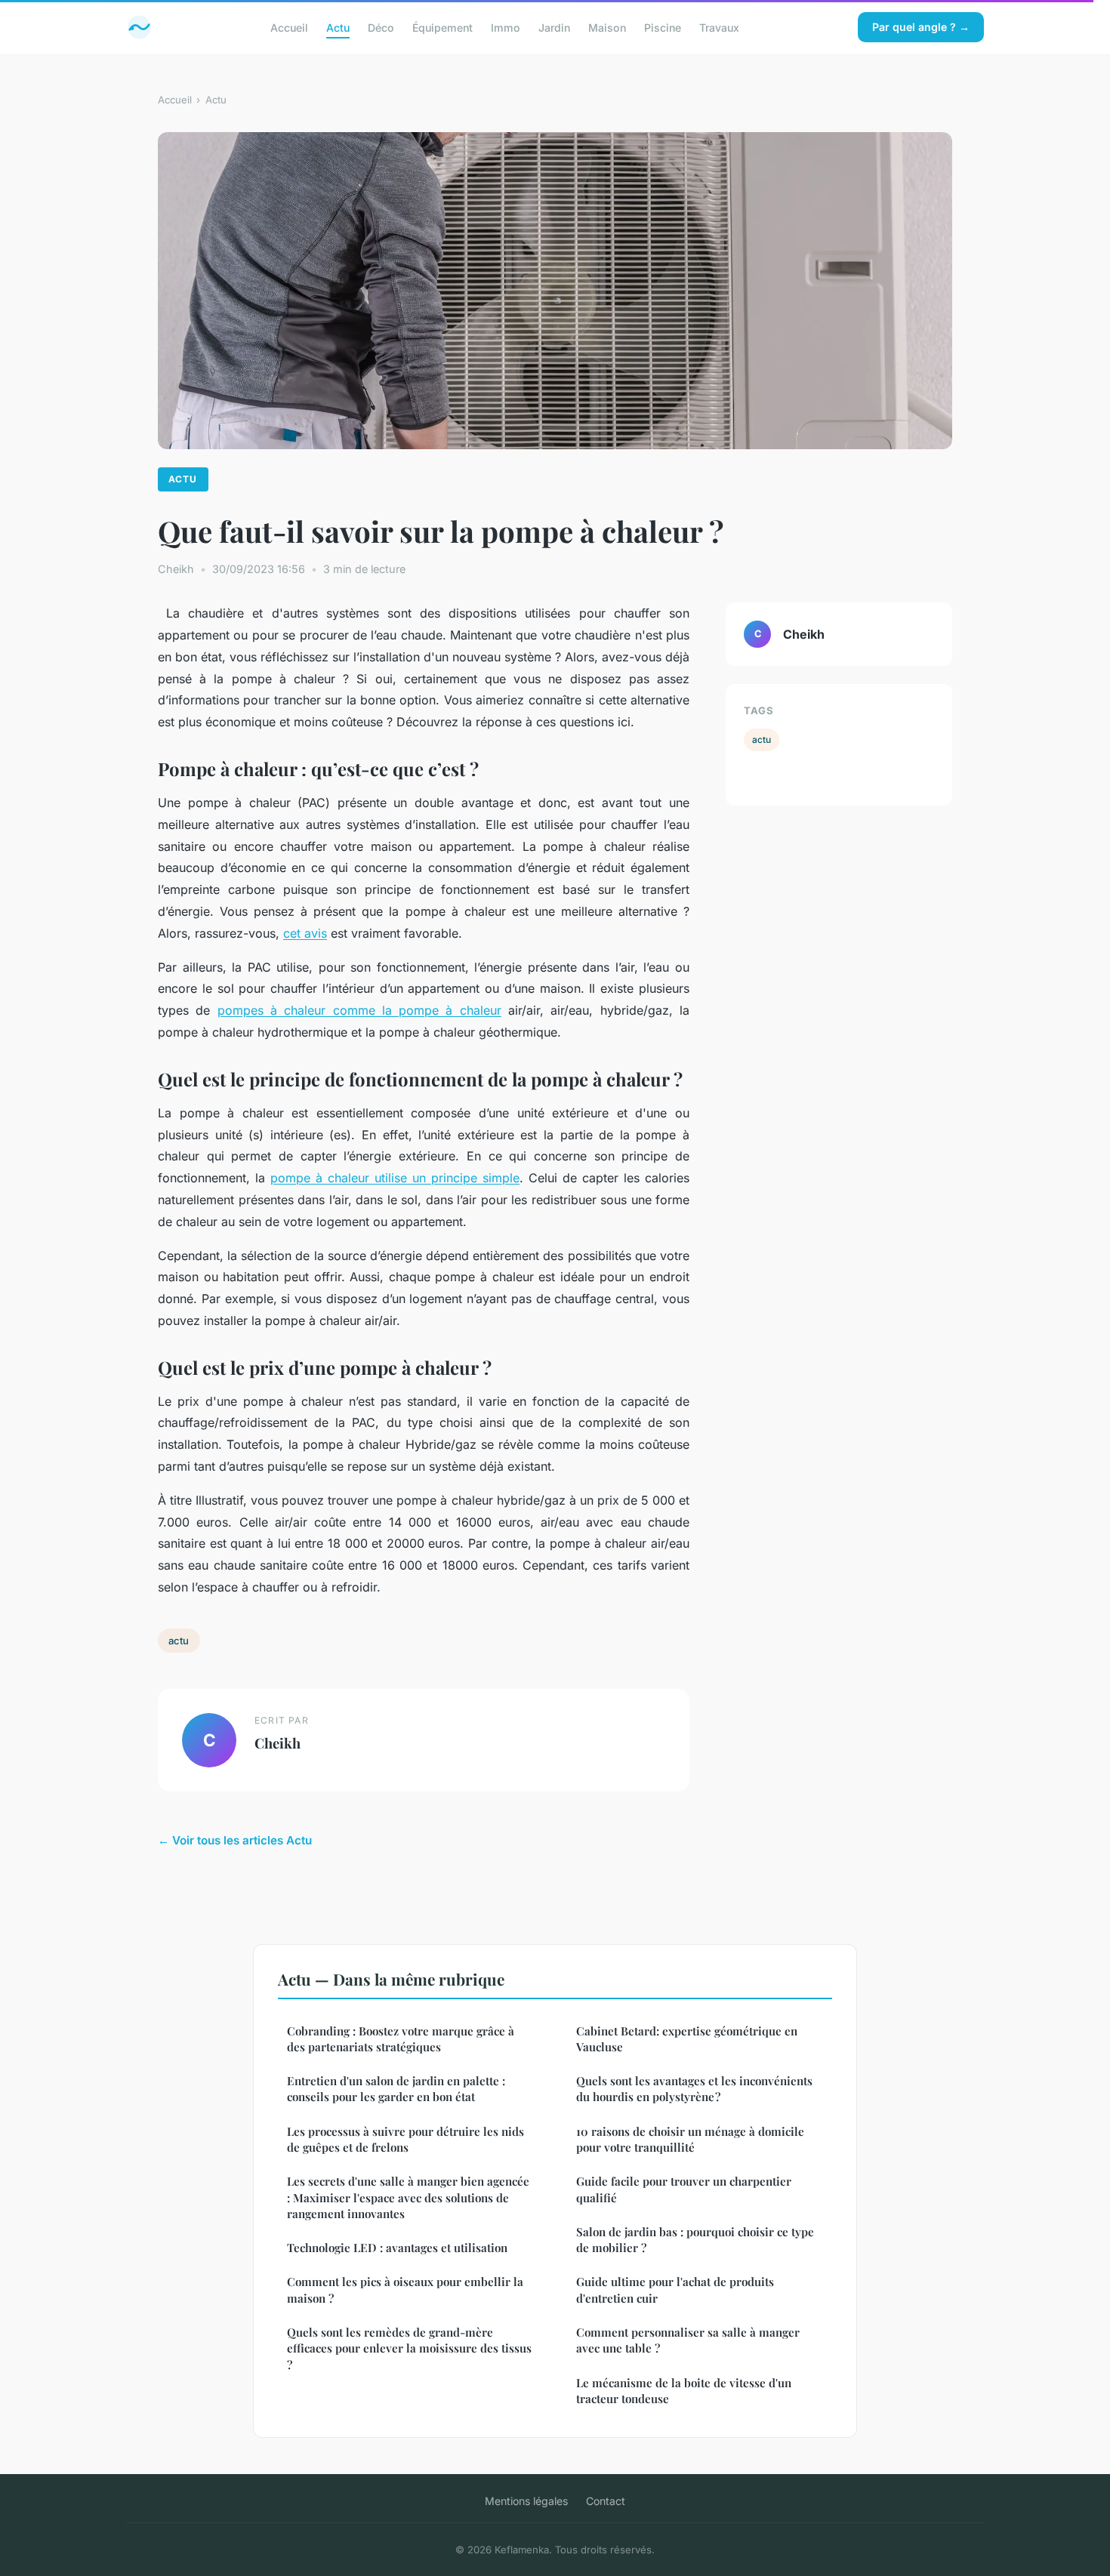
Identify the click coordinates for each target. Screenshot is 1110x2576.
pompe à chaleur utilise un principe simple (395, 1178)
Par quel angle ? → (921, 27)
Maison (607, 27)
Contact (606, 2501)
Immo (506, 27)
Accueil (289, 27)
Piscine (663, 27)
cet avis (305, 933)
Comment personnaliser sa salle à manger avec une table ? (688, 2340)
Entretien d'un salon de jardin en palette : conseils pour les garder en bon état (396, 2089)
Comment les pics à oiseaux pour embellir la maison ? (405, 2289)
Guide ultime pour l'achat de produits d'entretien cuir (675, 2289)
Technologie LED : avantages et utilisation (397, 2248)
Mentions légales (526, 2501)
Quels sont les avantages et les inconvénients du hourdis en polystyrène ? (694, 2089)
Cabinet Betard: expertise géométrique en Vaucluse (687, 2039)
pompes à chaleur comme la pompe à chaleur (359, 1010)
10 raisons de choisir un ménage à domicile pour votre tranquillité (690, 2139)
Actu (338, 27)
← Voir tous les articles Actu (235, 1840)
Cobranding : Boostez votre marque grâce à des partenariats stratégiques (401, 2039)
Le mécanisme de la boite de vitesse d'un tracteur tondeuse (684, 2391)
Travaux (719, 27)
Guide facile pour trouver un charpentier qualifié (684, 2189)
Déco (381, 27)
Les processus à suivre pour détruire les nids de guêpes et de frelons (405, 2139)
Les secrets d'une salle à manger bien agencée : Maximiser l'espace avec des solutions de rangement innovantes (408, 2197)
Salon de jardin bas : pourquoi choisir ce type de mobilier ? (695, 2240)
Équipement (442, 27)
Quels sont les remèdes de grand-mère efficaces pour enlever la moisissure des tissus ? (409, 2348)
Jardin (554, 27)
